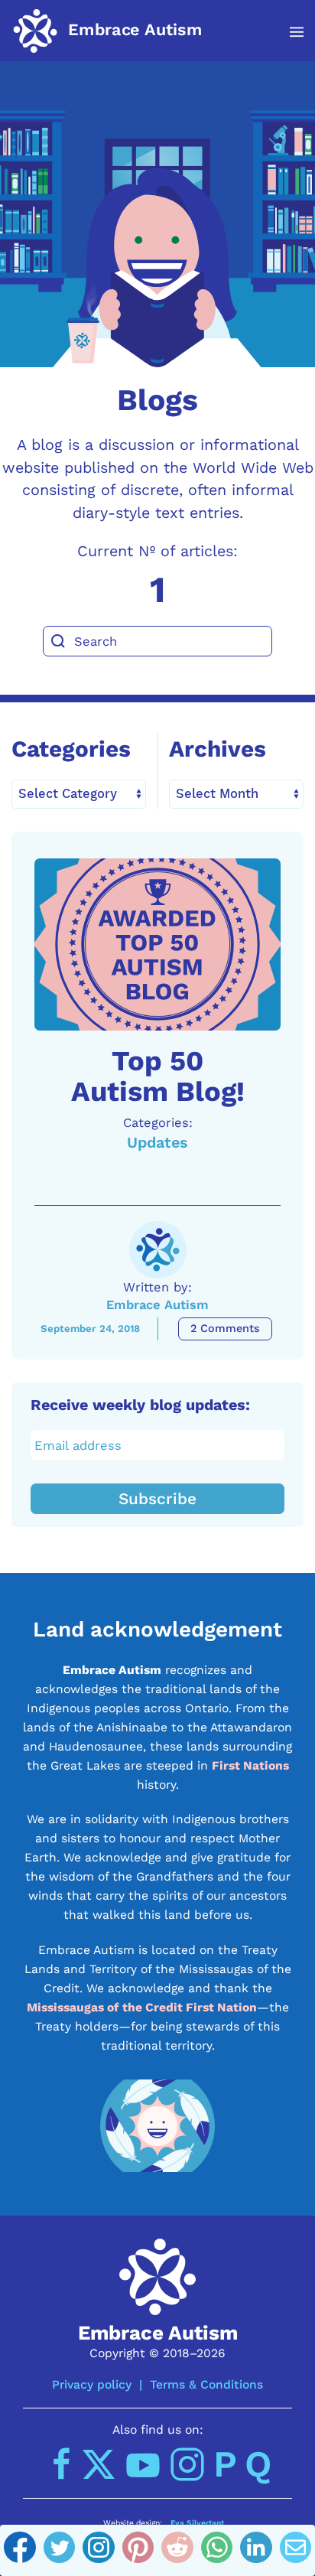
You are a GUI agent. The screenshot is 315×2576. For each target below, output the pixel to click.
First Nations (250, 1765)
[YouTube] (143, 2464)
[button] (289, 32)
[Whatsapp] (217, 2551)
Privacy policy (92, 2384)
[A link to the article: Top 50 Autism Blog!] (157, 944)
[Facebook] (20, 2551)
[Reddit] (177, 2551)
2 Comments (225, 1329)
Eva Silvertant (197, 2522)
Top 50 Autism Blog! (158, 1076)
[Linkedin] (256, 2551)
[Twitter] (60, 2551)
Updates (157, 1143)
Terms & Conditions (206, 2384)
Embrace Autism (157, 1305)
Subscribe (157, 1499)
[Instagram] (99, 2551)
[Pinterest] (138, 2551)
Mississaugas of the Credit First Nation (142, 2007)
